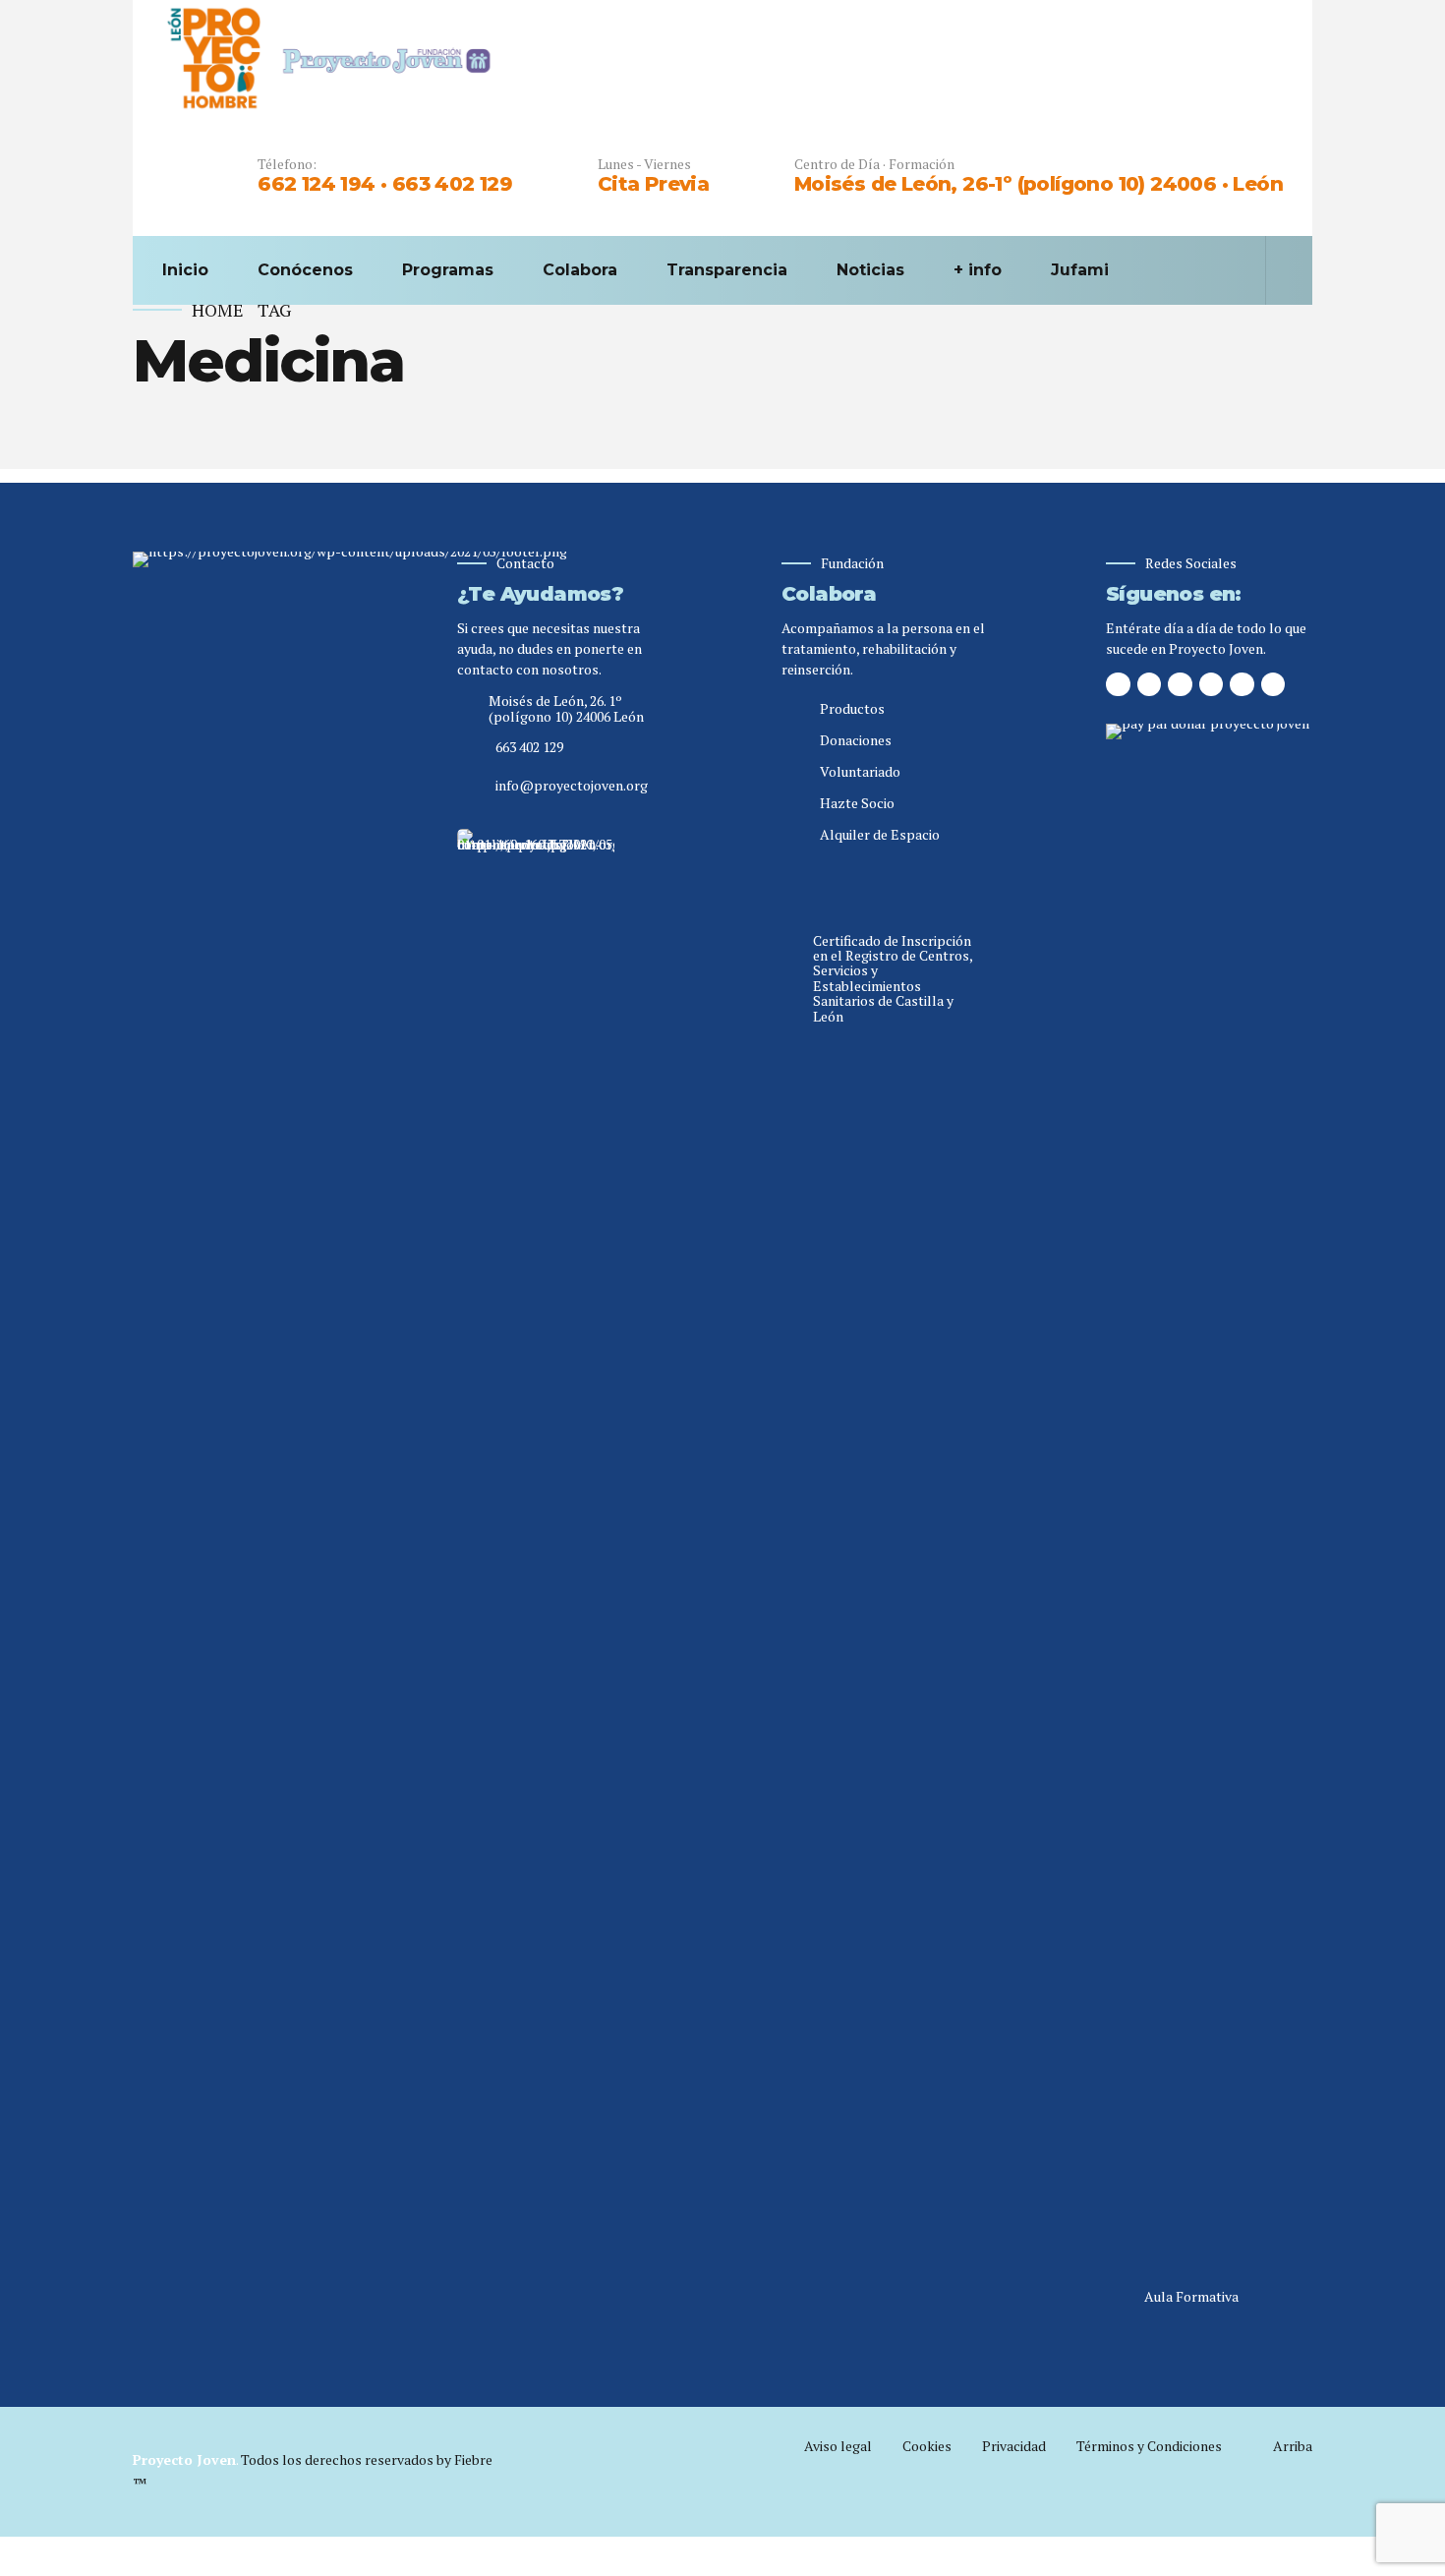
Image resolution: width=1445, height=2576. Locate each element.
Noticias (870, 270)
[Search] (1277, 270)
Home (218, 310)
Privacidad (1014, 2446)
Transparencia (727, 270)
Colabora (580, 270)
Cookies (927, 2446)
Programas (448, 270)
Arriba (1293, 2446)
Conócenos (305, 270)
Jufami (1080, 270)
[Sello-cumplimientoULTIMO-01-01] (536, 1566)
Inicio (185, 270)
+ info (978, 270)
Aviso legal (838, 2446)
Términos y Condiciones (1149, 2446)
